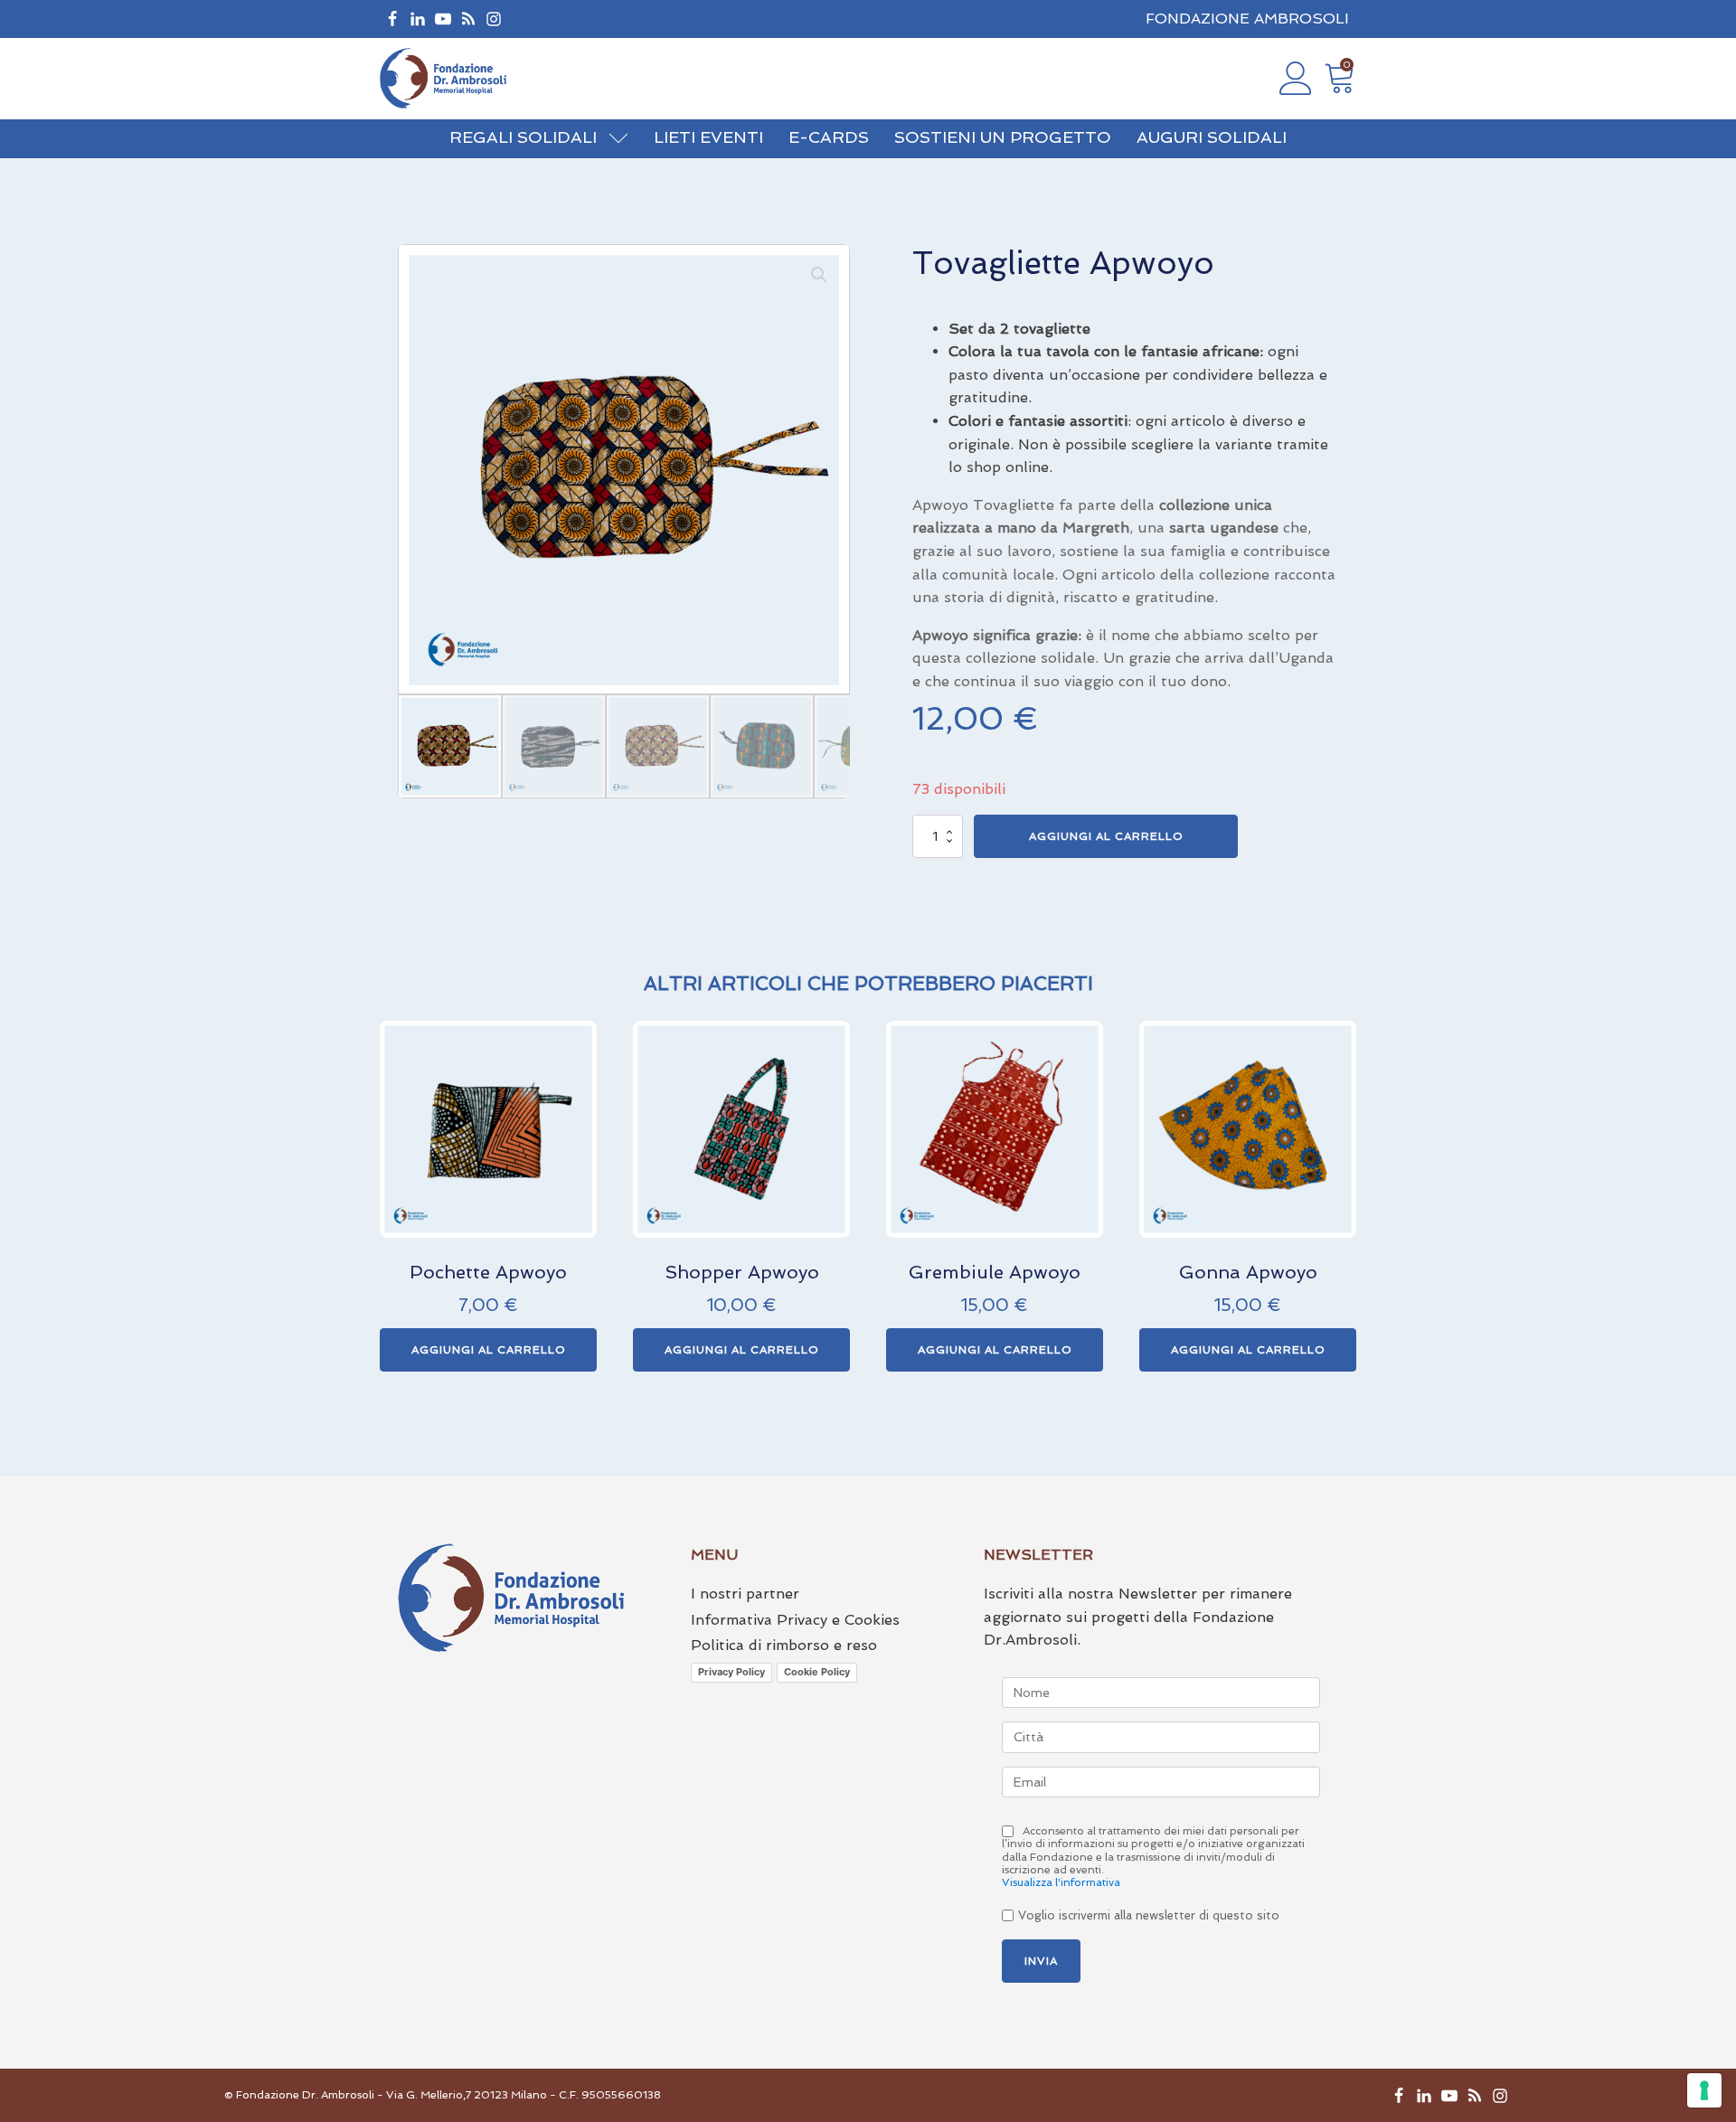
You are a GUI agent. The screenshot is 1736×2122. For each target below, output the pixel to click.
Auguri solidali (1212, 137)
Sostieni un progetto (1003, 137)
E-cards (829, 137)
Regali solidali (523, 137)
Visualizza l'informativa (1061, 1882)
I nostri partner (745, 1594)
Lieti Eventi (708, 137)
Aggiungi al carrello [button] (489, 1350)
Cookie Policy (817, 1672)
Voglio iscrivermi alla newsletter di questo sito (1149, 1915)
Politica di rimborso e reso (784, 1645)
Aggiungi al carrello (1106, 836)
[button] (1340, 78)
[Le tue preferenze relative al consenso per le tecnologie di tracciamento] (1704, 2090)
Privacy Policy (731, 1672)
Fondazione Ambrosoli (1247, 19)
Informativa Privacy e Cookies (795, 1620)
